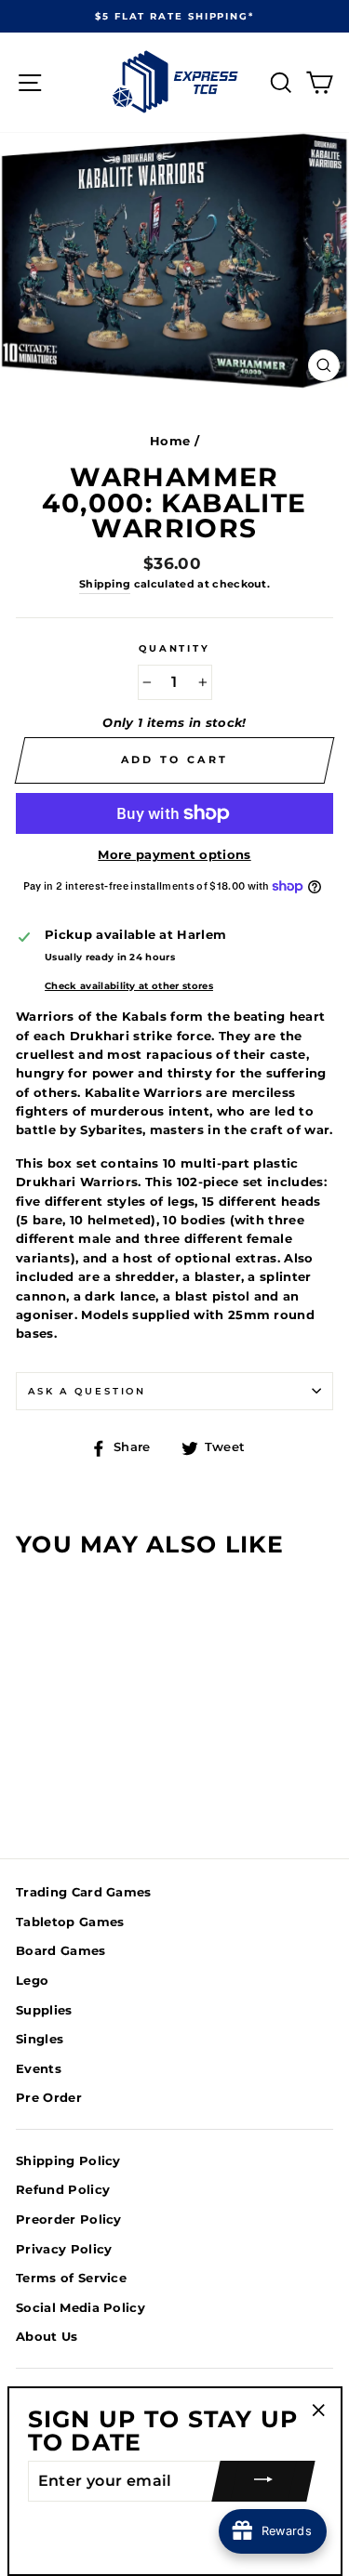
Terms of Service (71, 2278)
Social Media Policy (81, 2308)
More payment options (174, 855)
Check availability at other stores (129, 986)
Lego (32, 1981)
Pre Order (49, 2098)
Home (170, 441)
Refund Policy (63, 2190)
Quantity (174, 648)
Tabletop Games (70, 1922)
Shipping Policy (68, 2161)
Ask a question (87, 1391)
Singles (40, 2039)
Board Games (61, 1951)
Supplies (44, 2010)
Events (39, 2069)
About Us (47, 2337)
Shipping (105, 584)
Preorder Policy (69, 2219)
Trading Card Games (84, 1892)
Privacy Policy (64, 2249)
